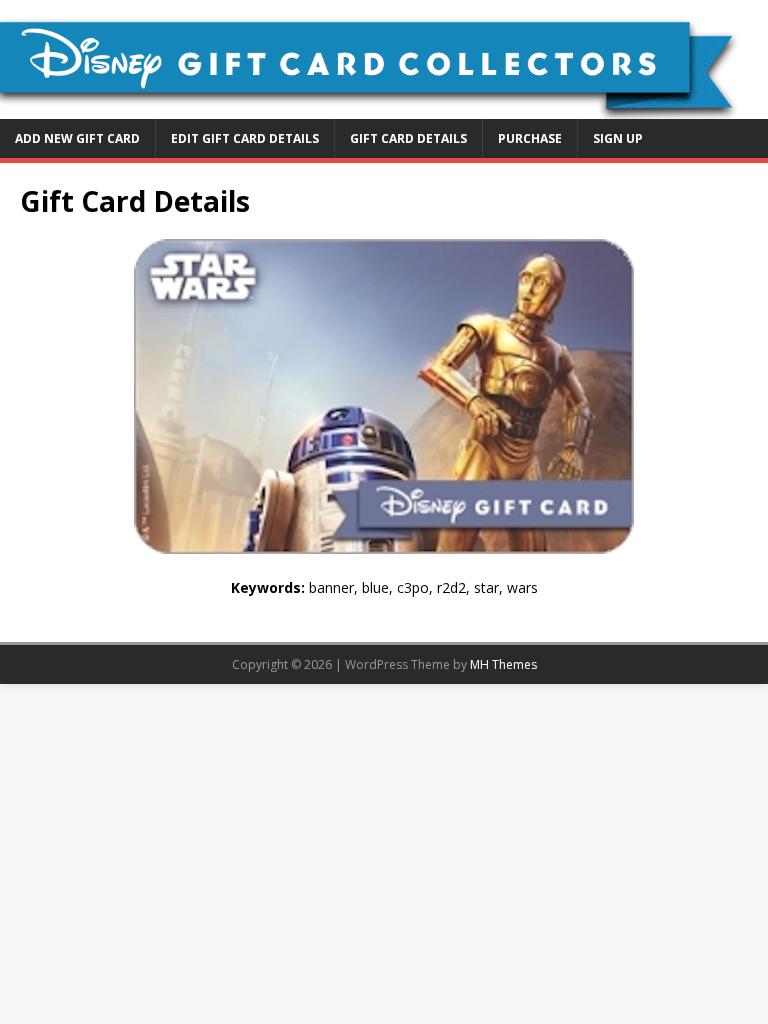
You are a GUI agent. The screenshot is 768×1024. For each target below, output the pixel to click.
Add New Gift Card (77, 138)
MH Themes (503, 664)
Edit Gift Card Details (245, 138)
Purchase (530, 138)
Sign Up (618, 138)
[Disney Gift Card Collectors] (384, 106)
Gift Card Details (408, 138)
